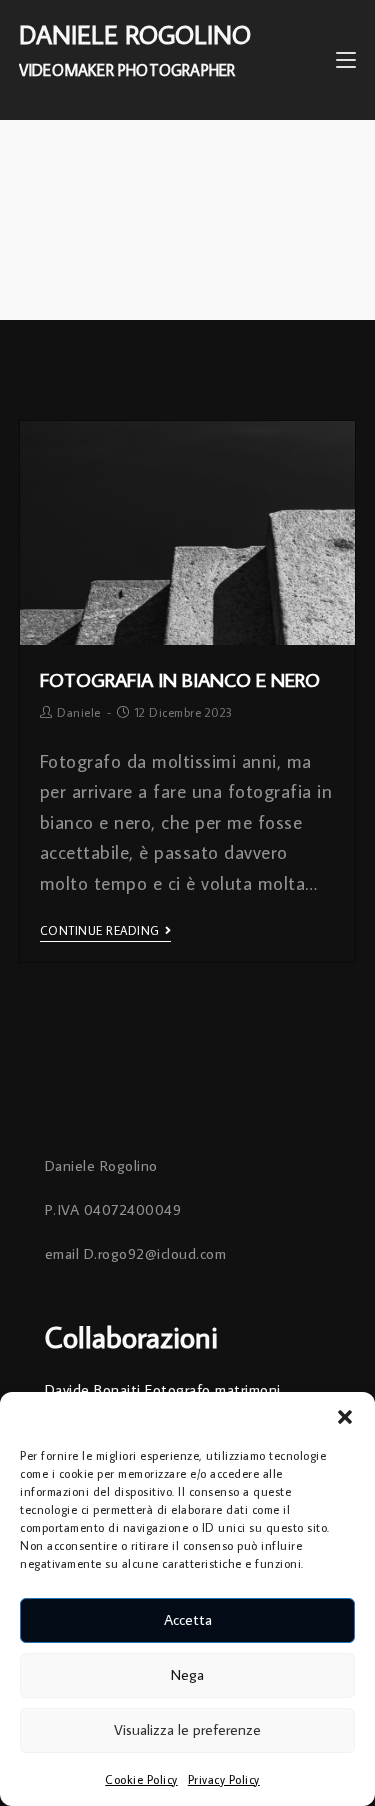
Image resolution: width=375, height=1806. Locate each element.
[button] (345, 1417)
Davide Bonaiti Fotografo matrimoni (163, 1389)
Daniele (79, 712)
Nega (187, 1674)
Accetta (188, 1619)
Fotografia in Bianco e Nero (180, 679)
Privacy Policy (224, 1779)
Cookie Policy (141, 1779)
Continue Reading (100, 931)
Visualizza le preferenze (187, 1729)
